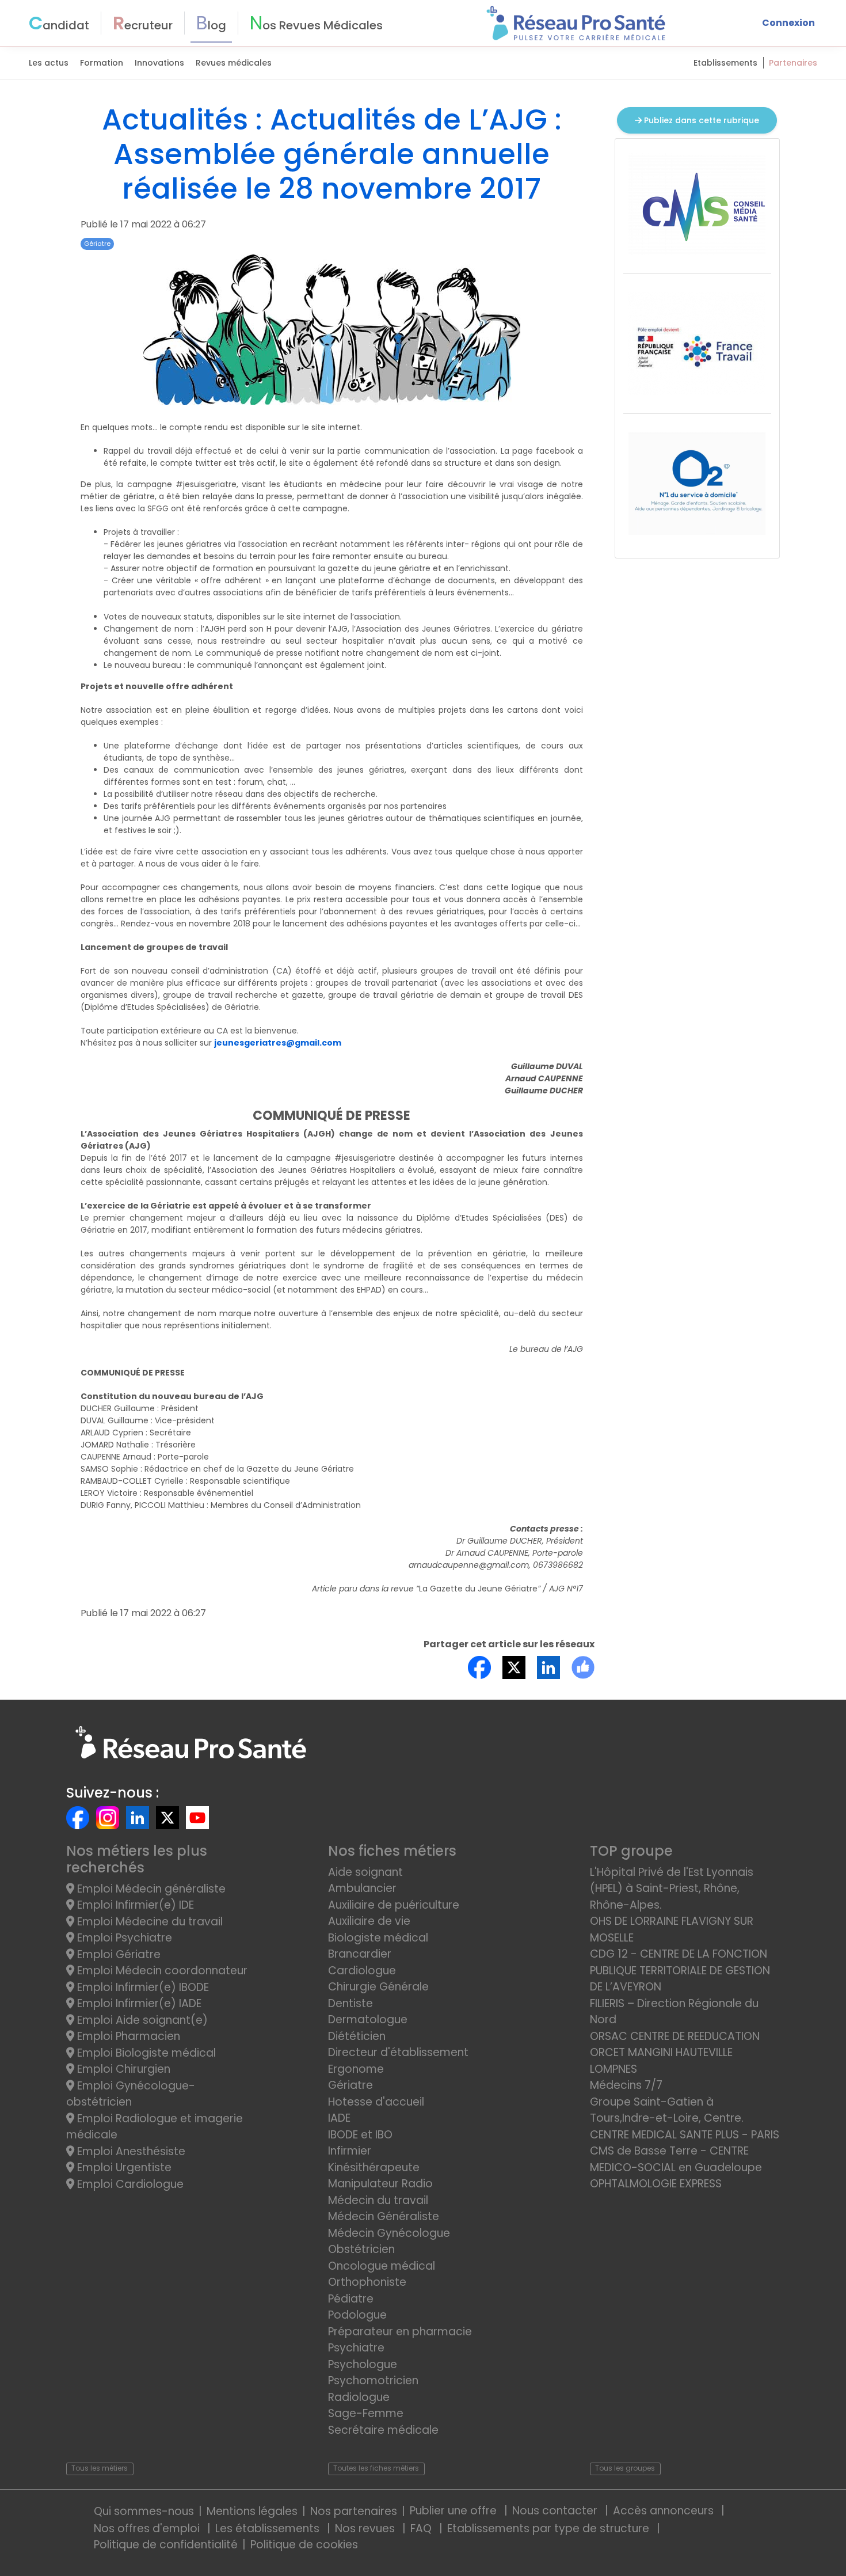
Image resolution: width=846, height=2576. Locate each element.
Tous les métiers (100, 2468)
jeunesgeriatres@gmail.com (278, 1043)
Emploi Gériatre (117, 1954)
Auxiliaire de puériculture (394, 1905)
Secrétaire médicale (383, 2430)
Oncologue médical (382, 2266)
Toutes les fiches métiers (376, 2468)
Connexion (788, 23)
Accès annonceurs (665, 2511)
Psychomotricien (373, 2381)
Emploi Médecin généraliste (150, 1889)
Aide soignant (365, 1872)
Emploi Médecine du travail (148, 1922)
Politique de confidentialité (166, 2545)
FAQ (422, 2528)
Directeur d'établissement (398, 2052)
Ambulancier (362, 1888)
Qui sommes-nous (144, 2511)
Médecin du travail (380, 2200)
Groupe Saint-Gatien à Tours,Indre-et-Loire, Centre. (667, 2110)
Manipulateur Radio (380, 2184)
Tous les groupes (625, 2468)
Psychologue (363, 2364)
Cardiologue (362, 1971)
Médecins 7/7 (626, 2085)
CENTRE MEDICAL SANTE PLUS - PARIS (685, 2135)
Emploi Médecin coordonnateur (161, 1971)
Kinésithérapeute (374, 2167)
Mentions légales (252, 2511)
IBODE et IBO (360, 2135)
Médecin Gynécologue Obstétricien (389, 2241)
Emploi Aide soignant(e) (141, 2020)
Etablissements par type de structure (550, 2528)
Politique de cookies (304, 2545)
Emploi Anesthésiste (130, 2151)
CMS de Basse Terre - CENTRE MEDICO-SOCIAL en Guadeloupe (676, 2159)
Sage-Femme (366, 2413)
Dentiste (350, 2003)
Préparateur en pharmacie (400, 2332)
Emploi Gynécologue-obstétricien (131, 2094)
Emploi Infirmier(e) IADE (138, 2003)
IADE (339, 2118)
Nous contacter (556, 2511)
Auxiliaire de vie (369, 1921)
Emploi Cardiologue (129, 2184)
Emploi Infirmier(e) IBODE (142, 1987)
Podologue (357, 2315)
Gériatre (97, 244)
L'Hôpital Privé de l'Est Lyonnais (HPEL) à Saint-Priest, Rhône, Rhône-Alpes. (672, 1889)
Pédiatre (351, 2299)
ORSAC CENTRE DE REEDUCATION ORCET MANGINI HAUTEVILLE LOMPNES (675, 2053)
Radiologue (359, 2397)
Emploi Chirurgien (122, 2069)
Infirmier (350, 2151)
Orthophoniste (367, 2282)
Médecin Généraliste (384, 2216)
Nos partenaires (354, 2511)
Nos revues (366, 2528)
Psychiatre (356, 2348)
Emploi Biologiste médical (145, 2053)
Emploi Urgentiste (123, 2167)
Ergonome (356, 2069)
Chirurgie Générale (378, 1987)
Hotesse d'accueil (376, 2102)
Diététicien (357, 2036)
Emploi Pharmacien (127, 2036)
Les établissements (269, 2528)
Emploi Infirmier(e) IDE (134, 1905)
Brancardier (360, 1954)
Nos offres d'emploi (148, 2528)
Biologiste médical (378, 1938)
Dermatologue (368, 2020)
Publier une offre (455, 2511)
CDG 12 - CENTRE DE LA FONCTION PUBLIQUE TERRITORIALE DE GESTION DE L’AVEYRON (680, 1970)
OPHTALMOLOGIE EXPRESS (656, 2184)
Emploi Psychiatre (123, 1938)
